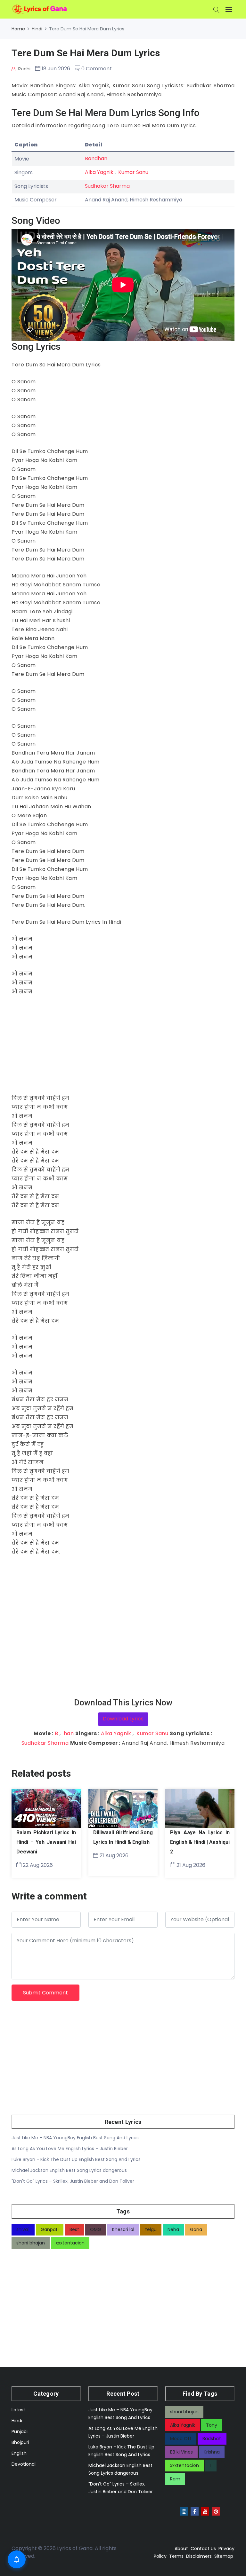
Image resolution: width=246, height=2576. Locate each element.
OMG (96, 2229)
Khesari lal (123, 2229)
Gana (196, 2229)
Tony (212, 2425)
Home (18, 29)
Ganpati (50, 2229)
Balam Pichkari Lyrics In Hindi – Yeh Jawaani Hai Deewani (46, 1842)
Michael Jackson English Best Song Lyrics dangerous (69, 2170)
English (19, 2453)
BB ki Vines (181, 2452)
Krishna (212, 2452)
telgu (151, 2229)
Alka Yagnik (99, 172)
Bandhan (96, 158)
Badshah (212, 2439)
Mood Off (181, 2439)
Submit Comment (45, 1993)
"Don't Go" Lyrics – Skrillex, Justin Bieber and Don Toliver (73, 2181)
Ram (175, 2479)
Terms (176, 2556)
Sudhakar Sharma (107, 186)
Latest (18, 2410)
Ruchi (24, 69)
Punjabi (20, 2431)
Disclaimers (199, 2556)
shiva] (23, 2229)
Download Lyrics (123, 1719)
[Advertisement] (123, 1049)
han (69, 1733)
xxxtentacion (70, 2243)
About (181, 2549)
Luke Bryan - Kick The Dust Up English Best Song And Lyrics (76, 2159)
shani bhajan (31, 2243)
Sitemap (224, 2556)
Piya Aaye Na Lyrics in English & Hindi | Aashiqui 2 (200, 1842)
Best (74, 2229)
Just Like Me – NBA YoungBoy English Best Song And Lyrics (75, 2138)
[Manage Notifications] (17, 2559)
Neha (173, 2229)
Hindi (37, 29)
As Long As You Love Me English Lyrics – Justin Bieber (70, 2149)
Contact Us (203, 2549)
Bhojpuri (20, 2442)
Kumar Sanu (133, 172)
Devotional (24, 2464)
